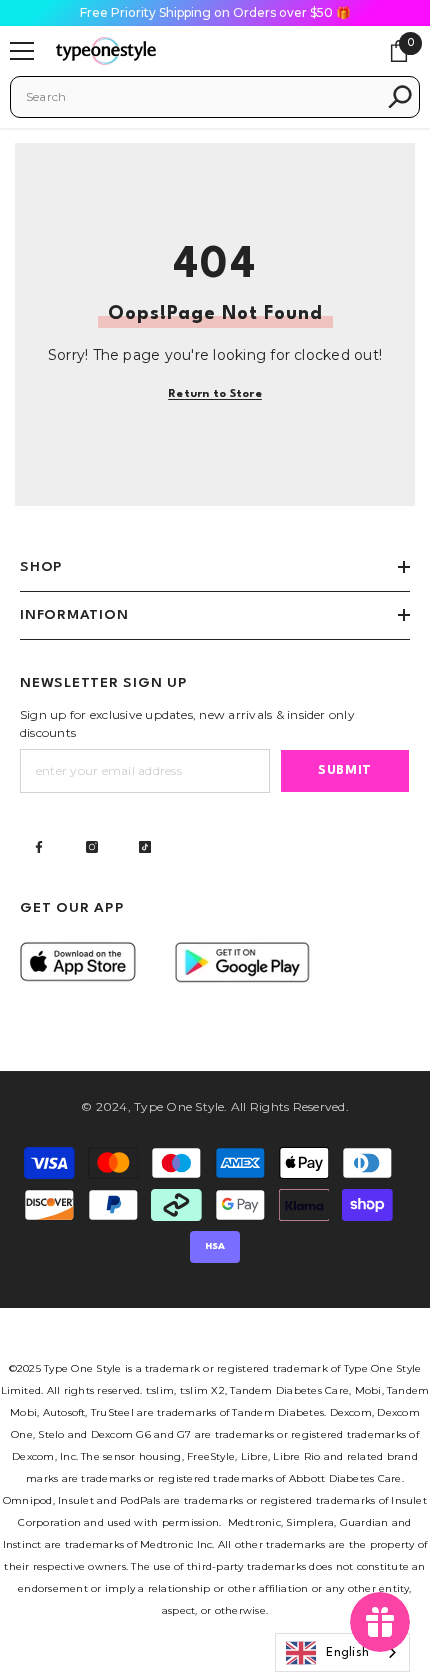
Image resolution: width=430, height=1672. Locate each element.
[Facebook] (39, 847)
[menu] (22, 51)
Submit (345, 770)
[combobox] (201, 97)
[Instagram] (92, 847)
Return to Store (215, 394)
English (347, 1653)
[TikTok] (145, 847)
